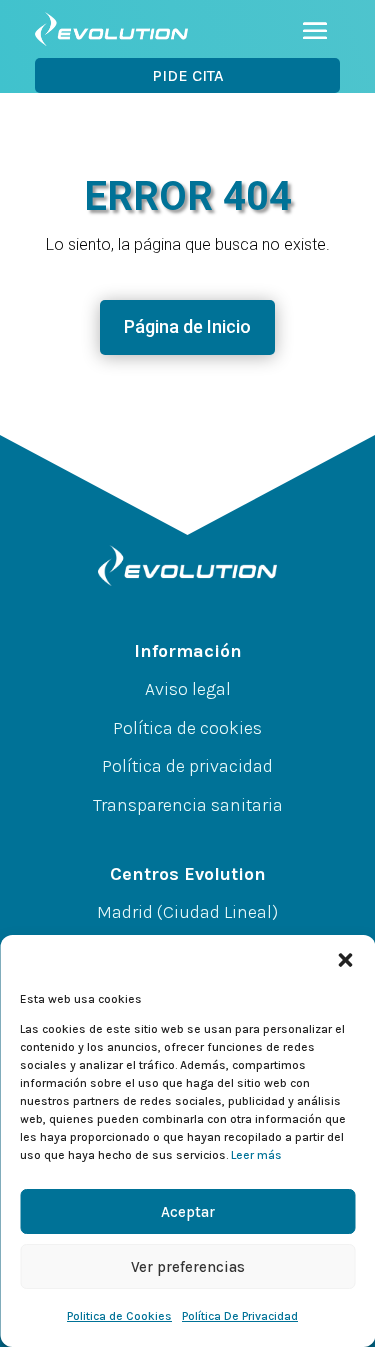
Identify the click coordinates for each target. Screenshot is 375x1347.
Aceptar (188, 1212)
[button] (345, 960)
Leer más (256, 1155)
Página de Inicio (187, 326)
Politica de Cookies (119, 1316)
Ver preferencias (188, 1267)
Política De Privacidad (240, 1316)
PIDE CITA (188, 75)
